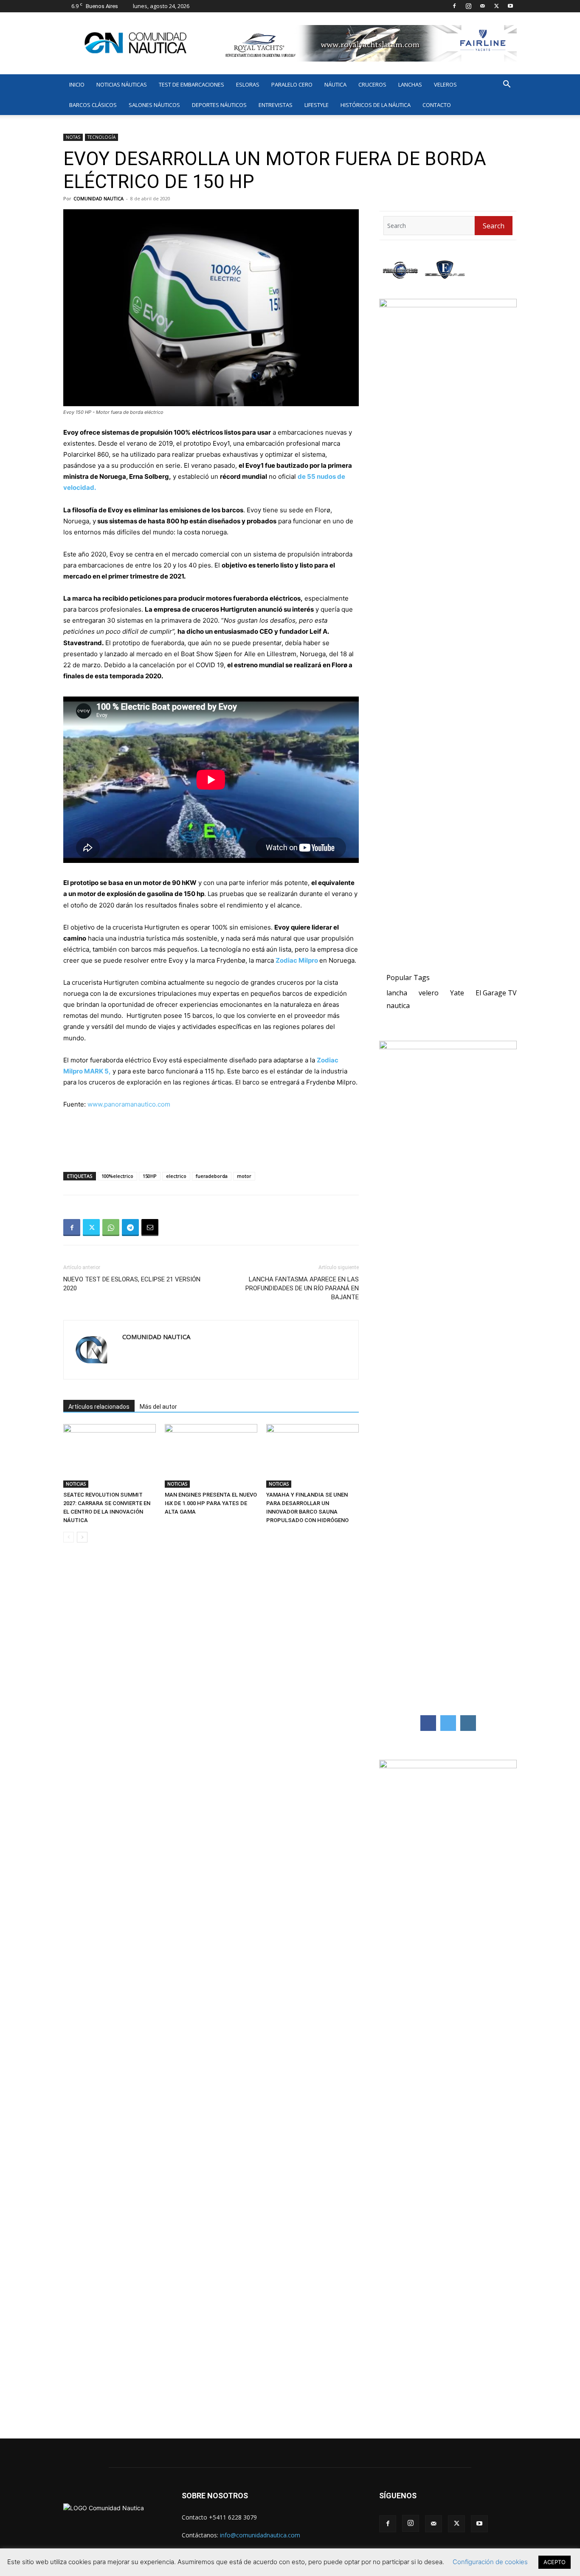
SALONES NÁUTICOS (154, 105)
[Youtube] (510, 6)
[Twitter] (496, 6)
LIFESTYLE (317, 105)
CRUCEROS (372, 84)
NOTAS (73, 137)
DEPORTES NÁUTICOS (219, 105)
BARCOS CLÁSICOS (93, 105)
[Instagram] (468, 6)
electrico (176, 1176)
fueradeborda (212, 1176)
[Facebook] (454, 6)
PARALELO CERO (292, 84)
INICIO (77, 84)
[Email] (150, 1228)
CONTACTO (437, 105)
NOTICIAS (76, 1484)
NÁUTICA (335, 84)
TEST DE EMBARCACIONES (191, 84)
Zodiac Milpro (297, 960)
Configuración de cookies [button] (490, 2562)
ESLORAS (248, 84)
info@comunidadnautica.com (260, 2535)
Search (494, 226)
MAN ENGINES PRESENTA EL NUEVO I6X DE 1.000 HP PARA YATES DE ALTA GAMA (211, 1503)
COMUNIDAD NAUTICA (99, 198)
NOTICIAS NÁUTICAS (122, 84)
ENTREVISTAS (276, 105)
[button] (507, 85)
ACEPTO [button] (555, 2562)
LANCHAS (410, 84)
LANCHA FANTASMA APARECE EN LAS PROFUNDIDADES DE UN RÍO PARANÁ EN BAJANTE (302, 1288)
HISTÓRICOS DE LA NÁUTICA (376, 105)
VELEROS (445, 84)
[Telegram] (130, 1228)
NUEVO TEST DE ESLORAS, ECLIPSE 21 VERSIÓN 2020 (132, 1284)
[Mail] (482, 6)
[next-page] (82, 1537)
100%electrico (117, 1176)
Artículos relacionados (99, 1407)
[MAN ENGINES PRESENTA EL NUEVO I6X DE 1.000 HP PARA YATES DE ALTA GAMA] (211, 1456)
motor (244, 1176)
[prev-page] (69, 1537)
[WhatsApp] (111, 1228)
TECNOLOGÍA (101, 137)
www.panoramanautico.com (129, 1104)
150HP (150, 1176)
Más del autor (158, 1407)
